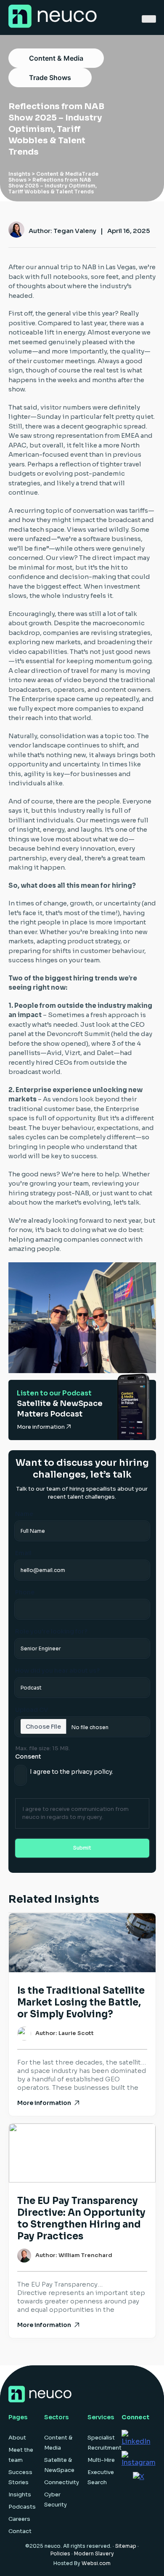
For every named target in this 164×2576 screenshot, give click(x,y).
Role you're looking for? (51, 1631)
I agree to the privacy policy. (71, 1772)
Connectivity (62, 2482)
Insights (19, 174)
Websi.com (96, 2563)
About (17, 2438)
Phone (25, 1592)
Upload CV (32, 1710)
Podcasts (22, 2507)
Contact (20, 2531)
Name (24, 1514)
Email (23, 1553)
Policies (60, 2553)
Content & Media (56, 58)
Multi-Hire (101, 2460)
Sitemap (126, 2546)
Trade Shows (50, 78)
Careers (19, 2519)
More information (41, 1427)
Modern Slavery (94, 2553)
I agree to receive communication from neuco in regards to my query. (75, 1813)
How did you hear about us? (57, 1671)
